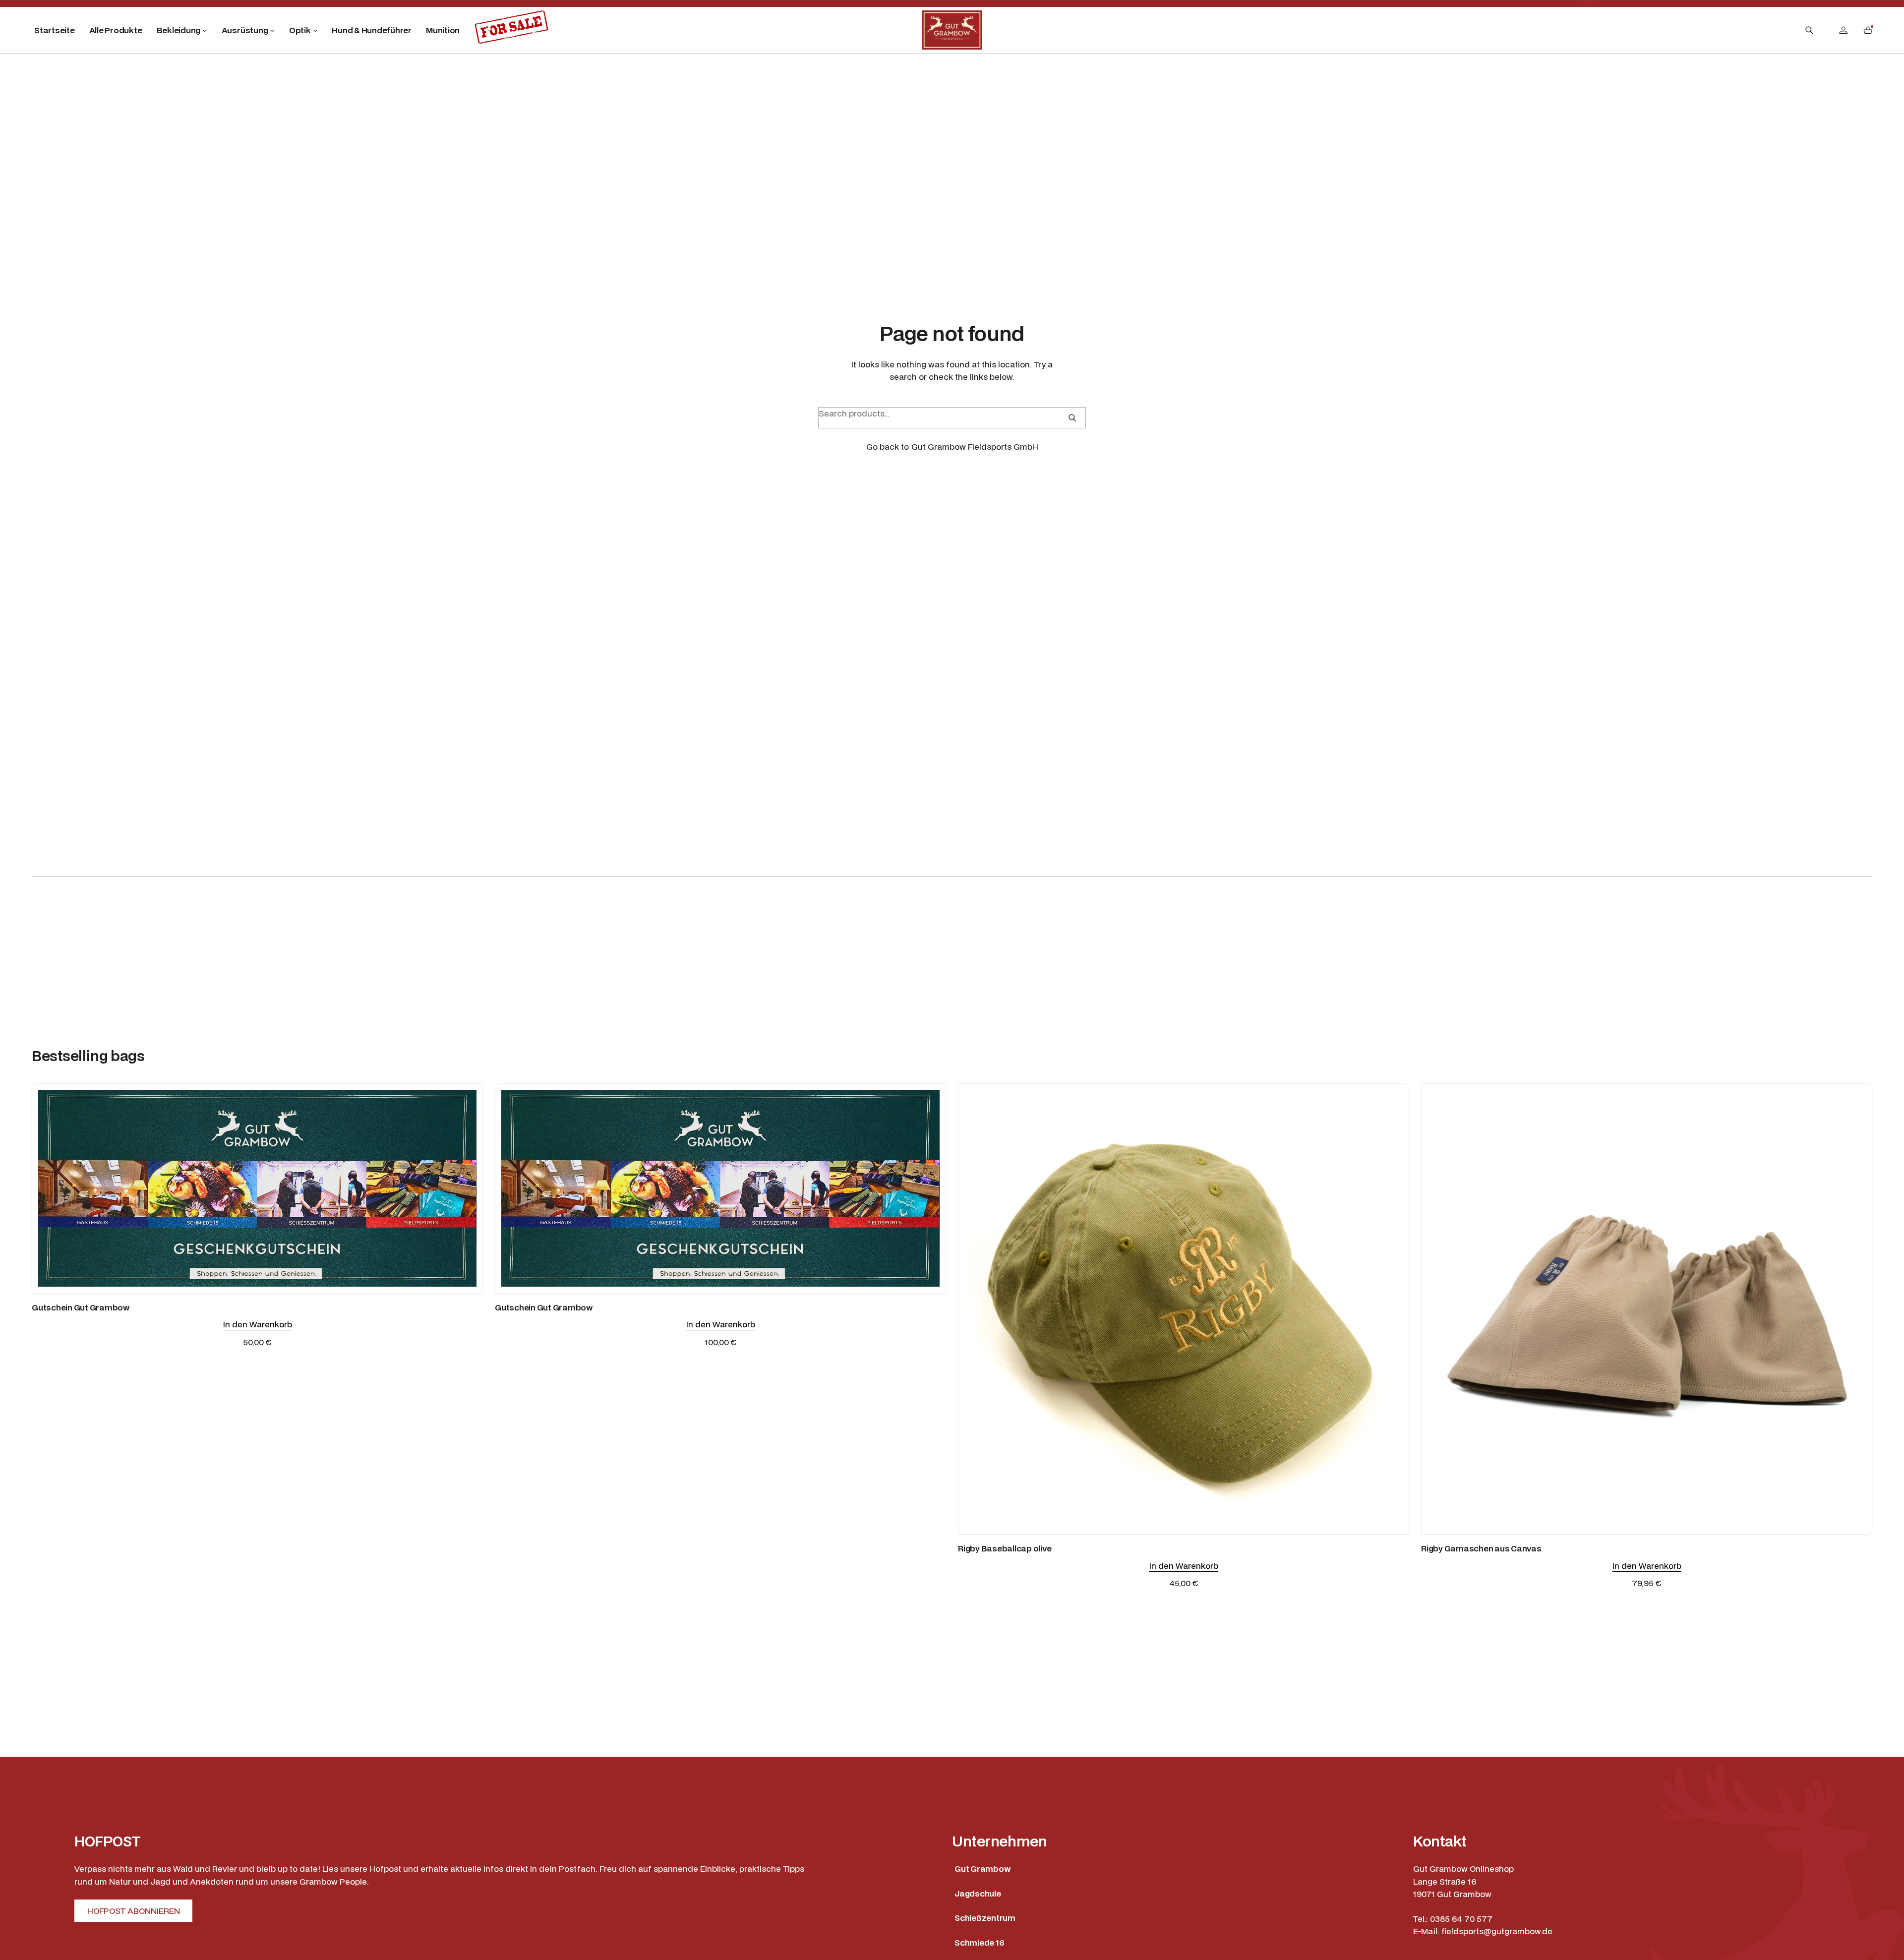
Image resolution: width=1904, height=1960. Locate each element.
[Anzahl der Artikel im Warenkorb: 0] (1868, 30)
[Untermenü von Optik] (315, 30)
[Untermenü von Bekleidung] (205, 30)
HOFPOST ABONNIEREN (134, 1911)
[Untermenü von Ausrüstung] (272, 30)
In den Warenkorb (258, 1324)
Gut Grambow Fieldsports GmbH (975, 446)
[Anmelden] (1843, 30)
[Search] (1072, 418)
